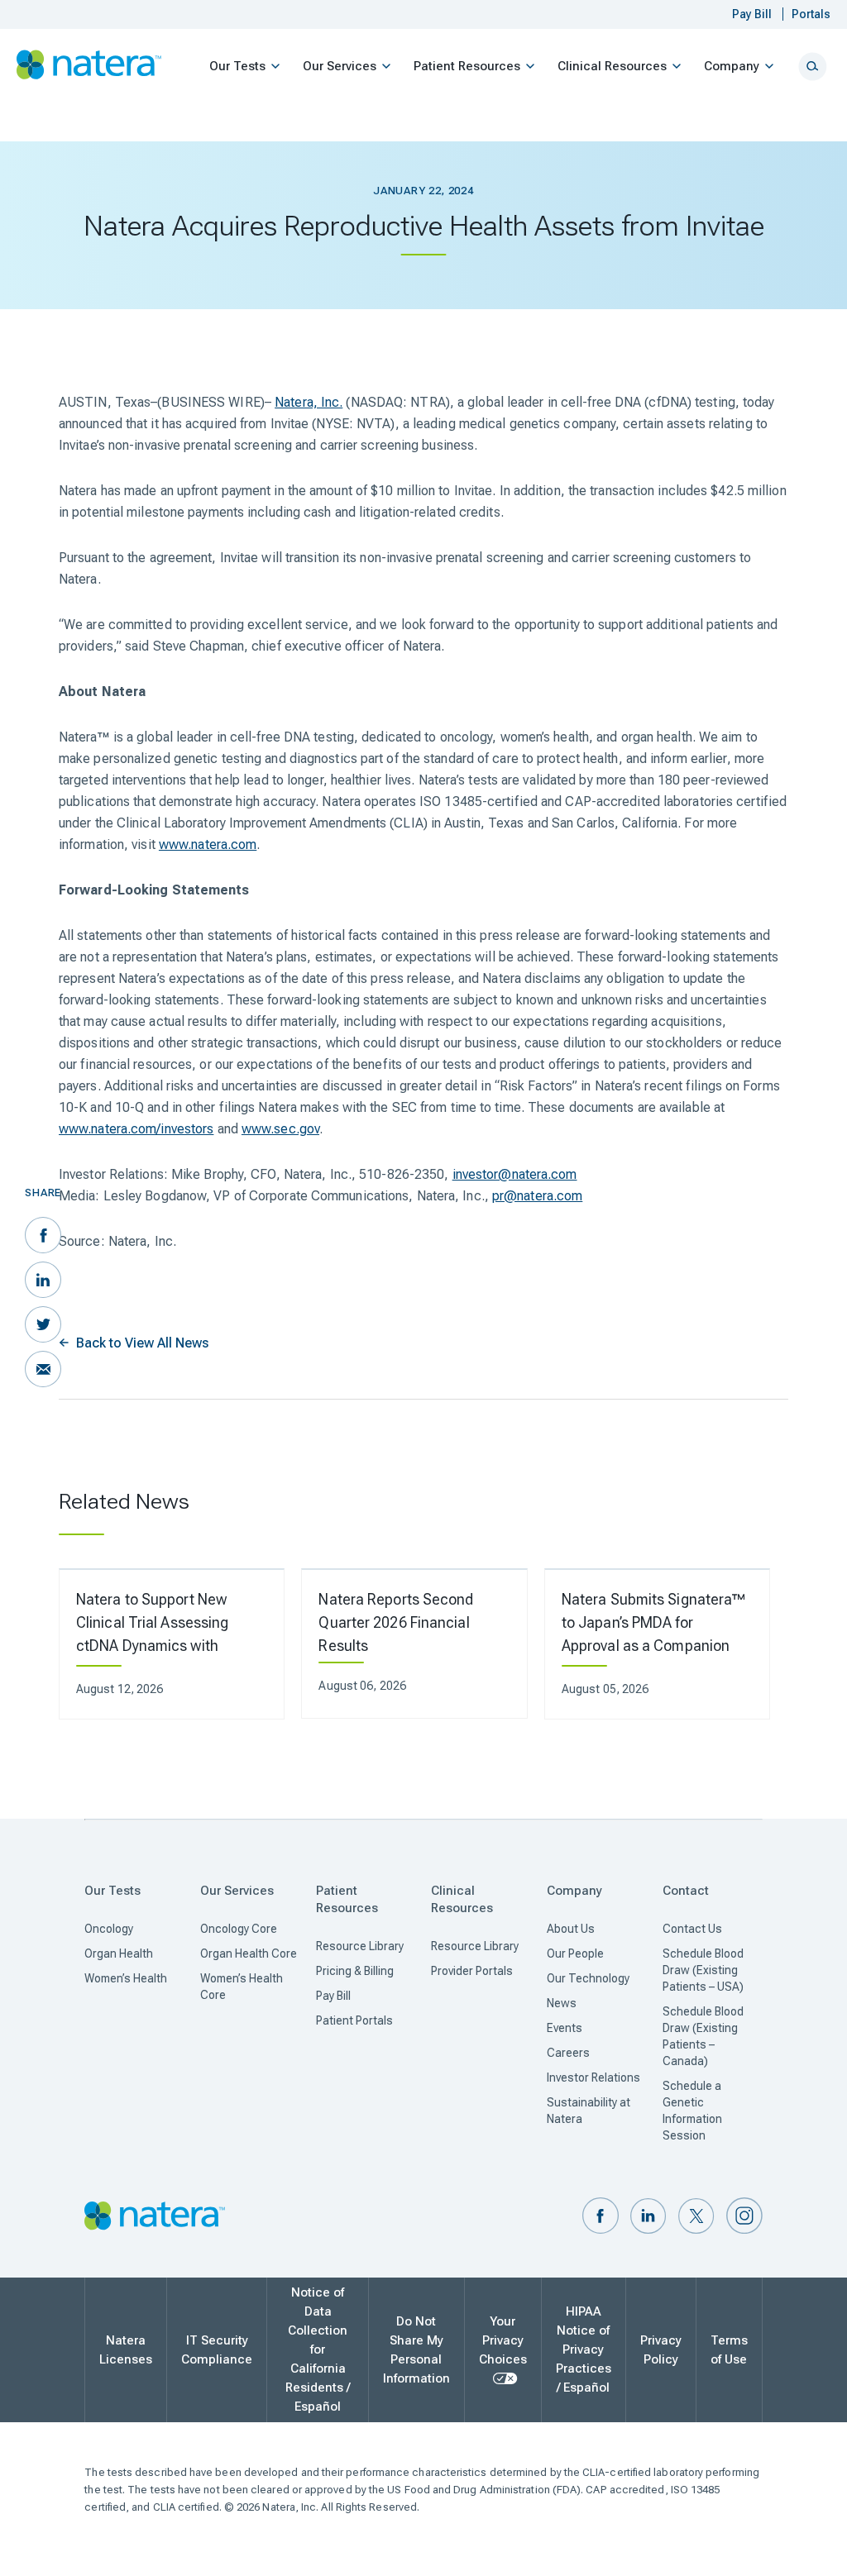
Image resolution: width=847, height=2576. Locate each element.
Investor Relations (593, 2077)
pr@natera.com (537, 1196)
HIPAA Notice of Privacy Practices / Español (584, 2349)
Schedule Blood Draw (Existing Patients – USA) (703, 1970)
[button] (601, 2217)
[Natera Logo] (89, 65)
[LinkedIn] (43, 1280)
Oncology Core (239, 1929)
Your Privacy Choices (503, 2340)
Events (565, 2028)
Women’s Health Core (242, 1987)
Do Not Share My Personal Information (416, 2350)
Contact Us (692, 1929)
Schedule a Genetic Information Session (692, 2111)
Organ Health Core (249, 1953)
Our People (575, 1953)
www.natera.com (208, 844)
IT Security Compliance (217, 2350)
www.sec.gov (280, 1129)
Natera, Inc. (309, 402)
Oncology (109, 1929)
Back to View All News (142, 1343)
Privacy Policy (661, 2350)
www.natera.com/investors (136, 1129)
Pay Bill (333, 1996)
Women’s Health (126, 1978)
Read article (160, 1644)
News (562, 2003)
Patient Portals (354, 2020)
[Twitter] (43, 1324)
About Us (571, 1929)
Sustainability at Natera (589, 2111)
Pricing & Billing (355, 1971)
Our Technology (588, 1978)
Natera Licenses (126, 2350)
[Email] (43, 1369)
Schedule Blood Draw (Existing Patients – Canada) (703, 2036)
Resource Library (360, 1946)
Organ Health (119, 1953)
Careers (568, 2053)
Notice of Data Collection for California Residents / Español (318, 2349)
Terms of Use (729, 2350)
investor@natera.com (515, 1174)
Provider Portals (472, 1971)
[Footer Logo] (155, 2217)
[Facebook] (43, 1235)
